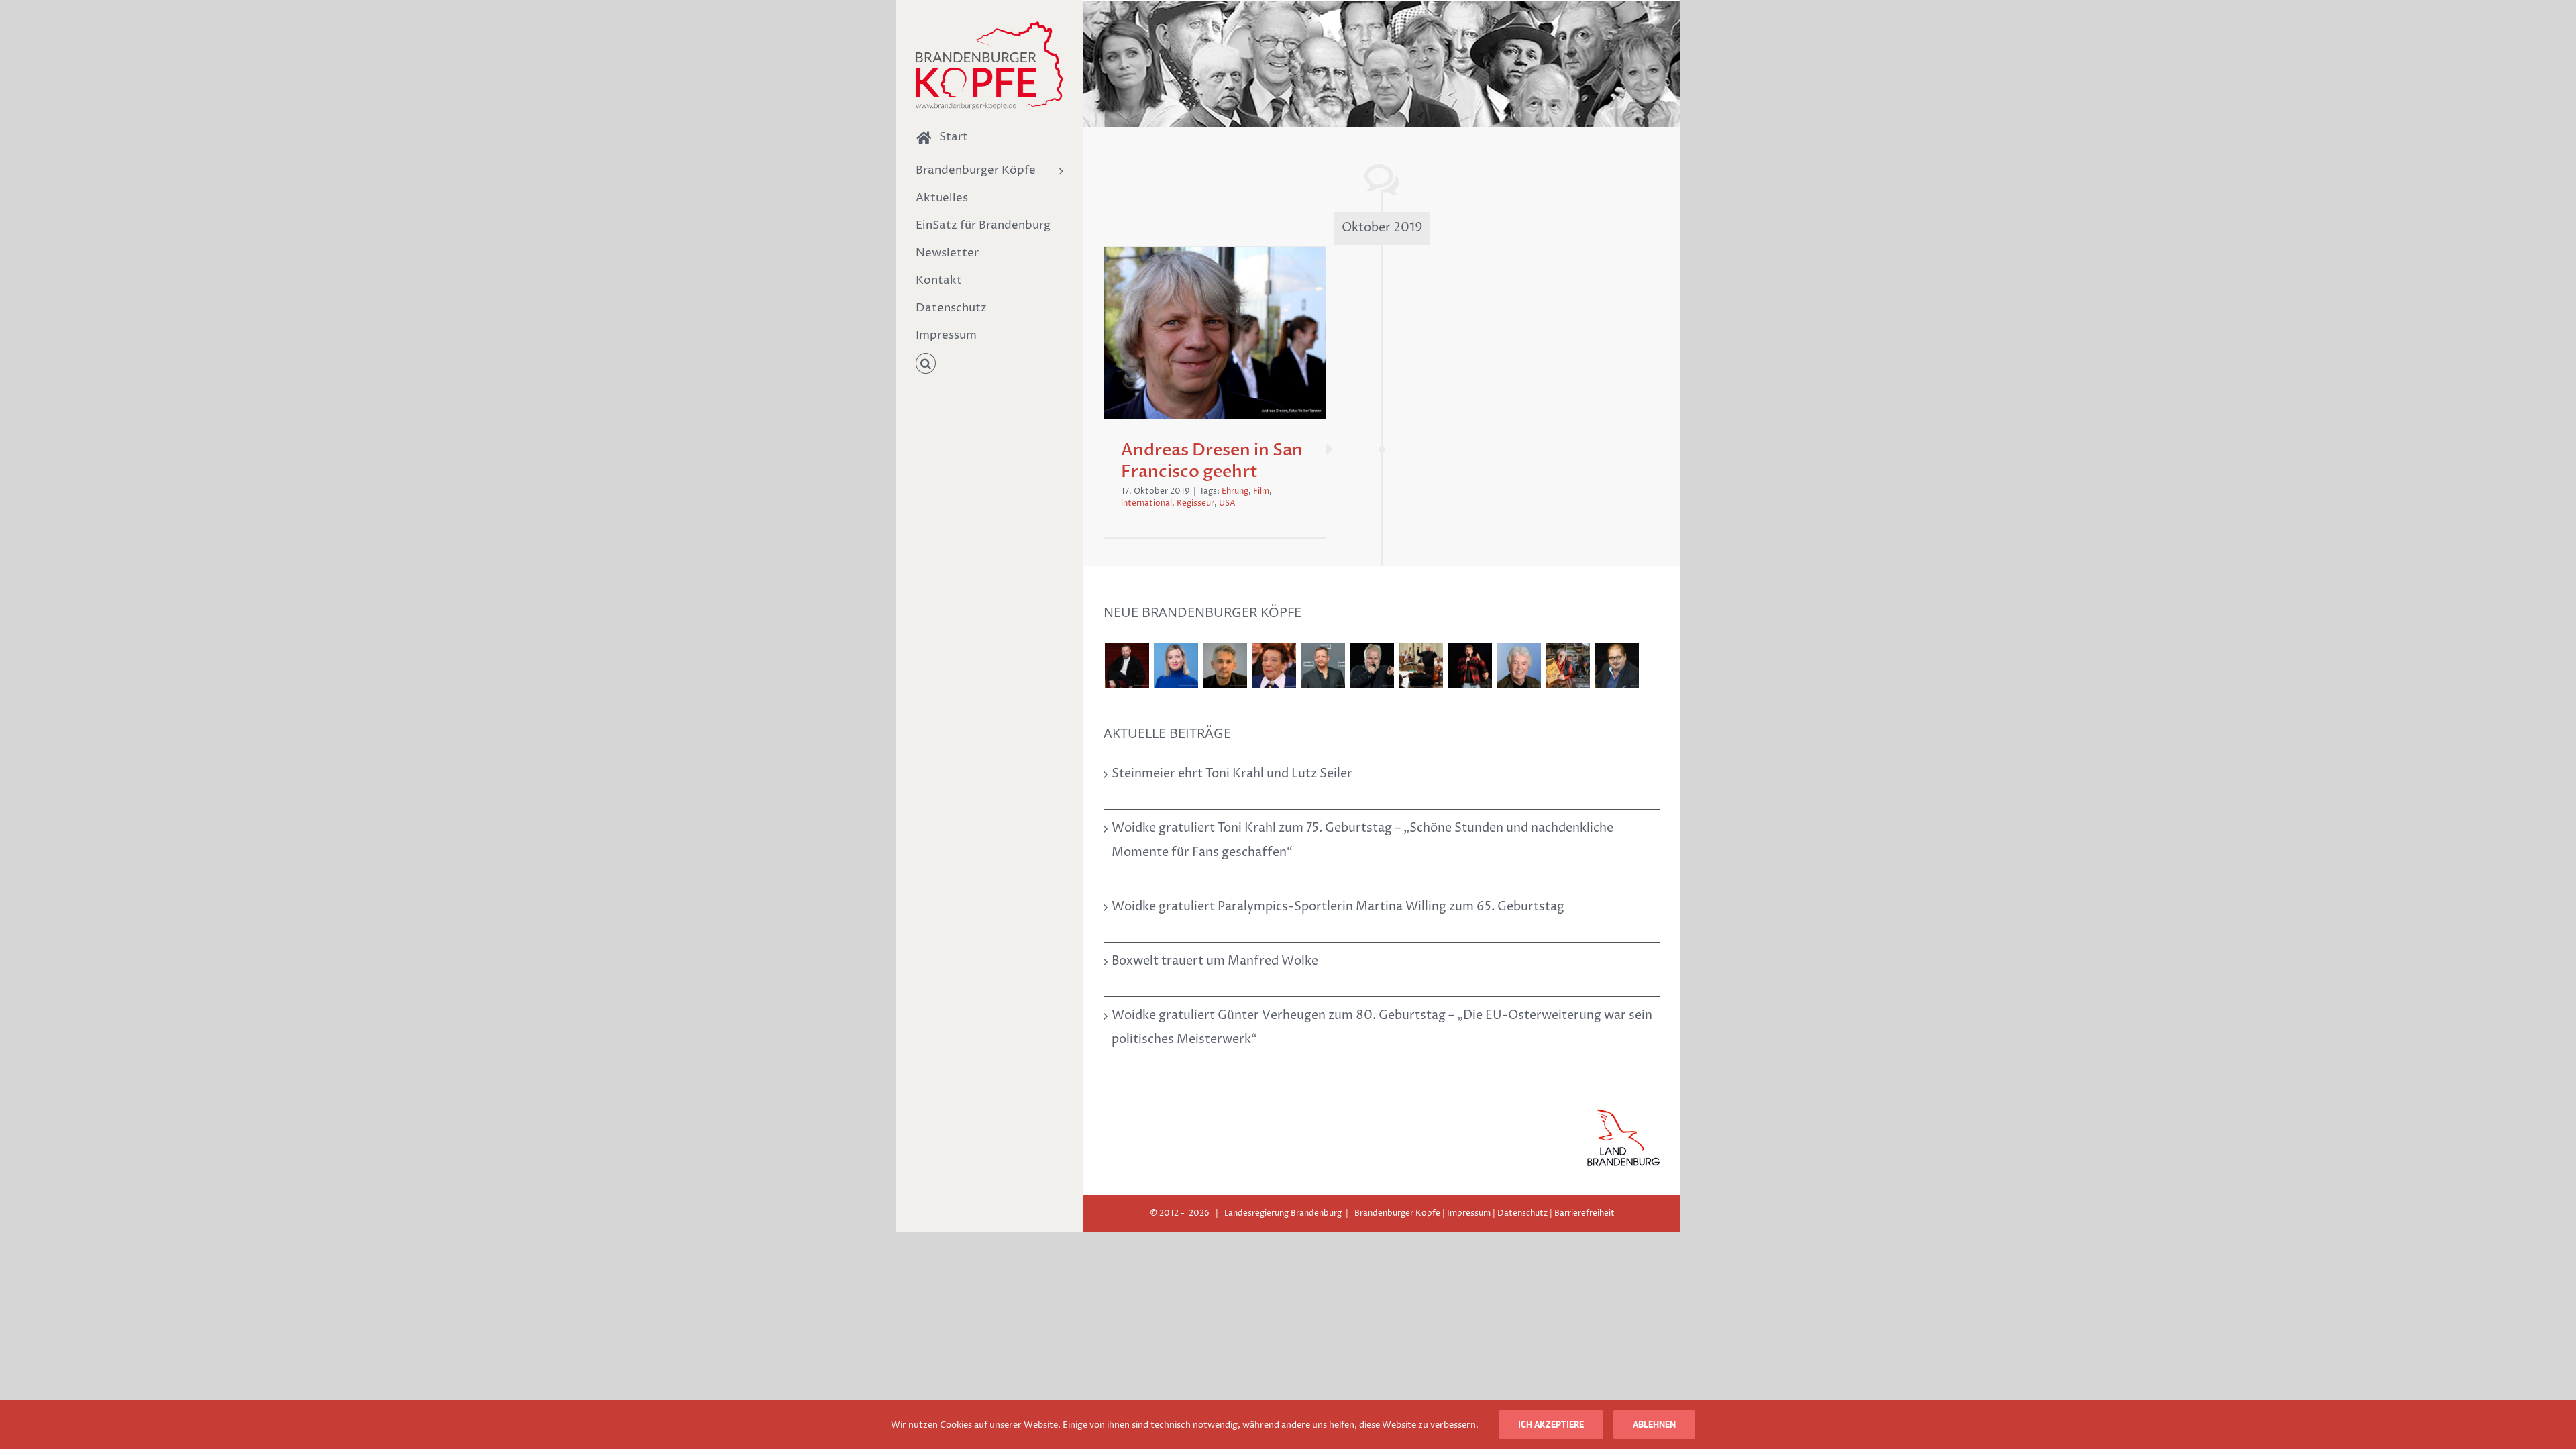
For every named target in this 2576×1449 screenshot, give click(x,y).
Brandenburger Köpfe (1397, 1213)
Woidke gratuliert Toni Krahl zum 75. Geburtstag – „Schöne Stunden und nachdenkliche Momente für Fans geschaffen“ (1362, 840)
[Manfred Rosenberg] (1420, 665)
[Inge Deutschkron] (1274, 665)
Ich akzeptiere (1551, 1424)
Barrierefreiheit (1585, 1213)
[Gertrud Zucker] (1567, 665)
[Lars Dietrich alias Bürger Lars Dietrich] (1127, 665)
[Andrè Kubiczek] (1225, 665)
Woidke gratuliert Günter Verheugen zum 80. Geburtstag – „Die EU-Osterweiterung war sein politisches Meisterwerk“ (1382, 1027)
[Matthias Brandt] (1323, 665)
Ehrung (1235, 491)
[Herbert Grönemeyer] (1372, 665)
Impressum (1469, 1213)
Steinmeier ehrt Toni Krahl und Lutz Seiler (1232, 774)
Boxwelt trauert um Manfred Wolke (1215, 961)
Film (1261, 491)
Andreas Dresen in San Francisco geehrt (1212, 461)
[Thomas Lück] (1518, 665)
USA (1227, 503)
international (1146, 503)
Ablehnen (1654, 1424)
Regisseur (1195, 503)
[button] (989, 364)
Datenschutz (1522, 1213)
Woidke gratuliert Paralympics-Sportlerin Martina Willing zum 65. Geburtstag (1338, 907)
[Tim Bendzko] (1469, 665)
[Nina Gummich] (1176, 665)
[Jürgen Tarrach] (1616, 665)
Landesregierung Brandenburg (1283, 1213)
